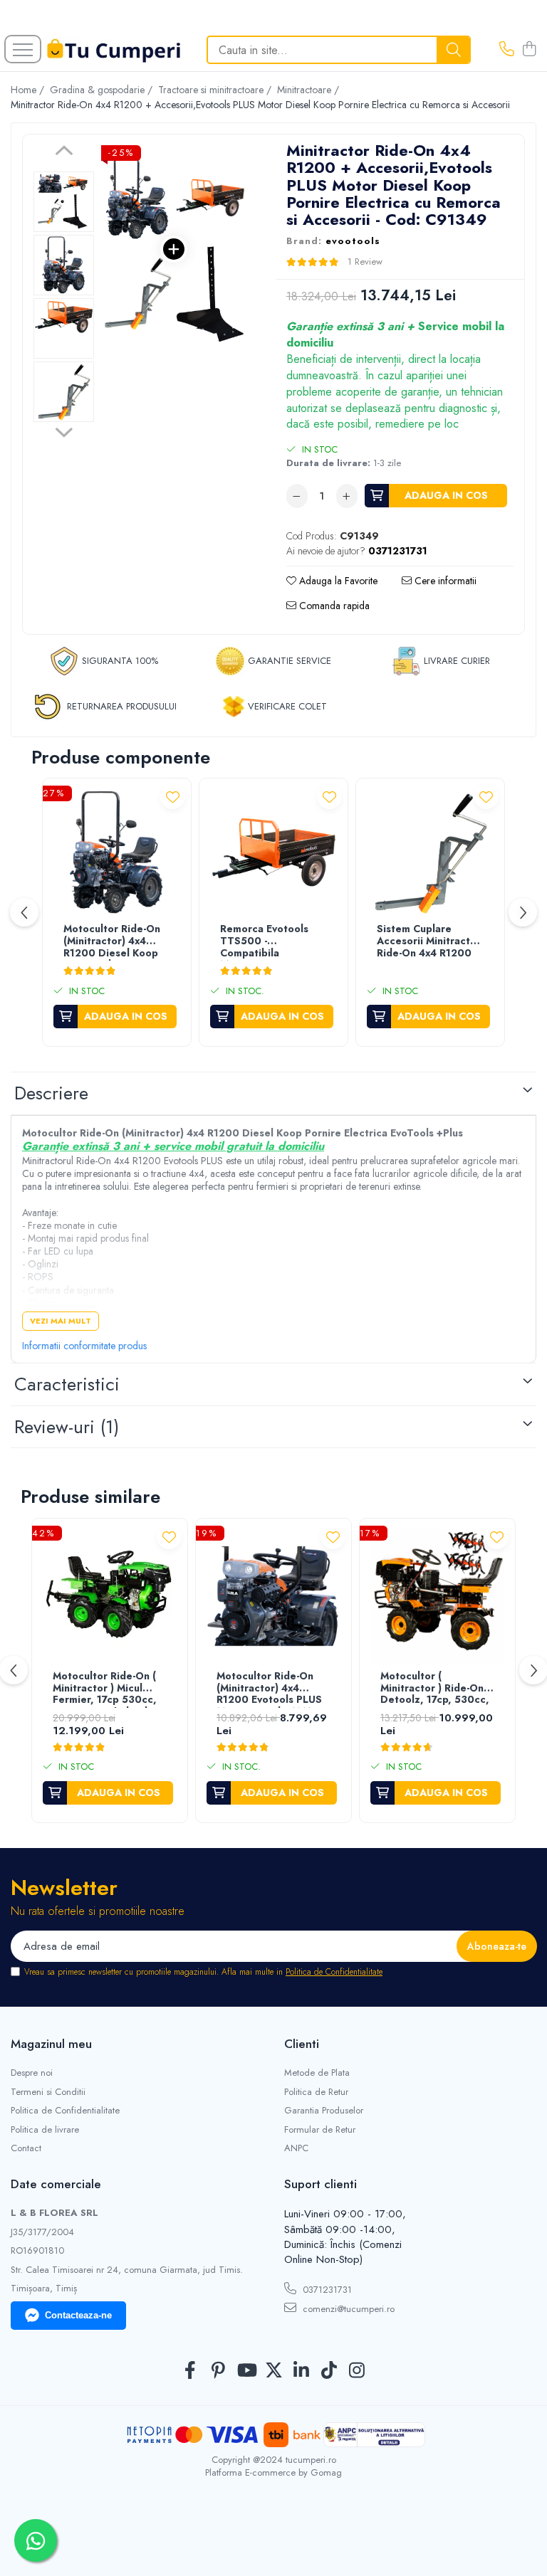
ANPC (296, 2148)
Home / (29, 90)
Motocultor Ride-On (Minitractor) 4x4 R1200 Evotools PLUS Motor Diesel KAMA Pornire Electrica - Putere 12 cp (269, 1689)
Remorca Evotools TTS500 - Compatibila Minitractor (264, 942)
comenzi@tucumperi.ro (347, 2309)
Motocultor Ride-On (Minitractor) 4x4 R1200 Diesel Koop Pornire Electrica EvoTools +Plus (112, 942)
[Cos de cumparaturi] (529, 50)
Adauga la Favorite (337, 581)
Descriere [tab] (51, 1093)
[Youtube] (246, 2371)
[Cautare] (454, 50)
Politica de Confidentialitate (334, 1972)
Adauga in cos (446, 495)
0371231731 (326, 2290)
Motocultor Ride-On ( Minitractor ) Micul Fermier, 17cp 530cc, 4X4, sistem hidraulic (105, 1689)
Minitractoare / (309, 90)
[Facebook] (191, 2371)
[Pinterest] (218, 2371)
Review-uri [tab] (67, 1427)
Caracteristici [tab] (67, 1384)
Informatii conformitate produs (84, 1346)
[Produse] (23, 49)
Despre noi (32, 2073)
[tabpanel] (174, 249)
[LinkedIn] (302, 2371)
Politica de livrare (45, 2130)
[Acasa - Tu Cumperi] (114, 50)
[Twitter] (274, 2371)
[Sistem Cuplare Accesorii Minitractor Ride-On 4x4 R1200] (430, 852)
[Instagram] (357, 2371)
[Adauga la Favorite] (173, 797)
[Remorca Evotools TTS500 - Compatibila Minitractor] (273, 852)
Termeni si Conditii (48, 2092)
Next (64, 431)
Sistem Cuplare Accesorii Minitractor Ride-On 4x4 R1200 (429, 941)
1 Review (365, 262)
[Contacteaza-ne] (507, 50)
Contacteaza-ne (78, 2315)
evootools (353, 241)
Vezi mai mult (61, 1321)
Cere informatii (444, 581)
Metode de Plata (317, 2073)
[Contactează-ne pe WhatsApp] (36, 2540)
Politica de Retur (316, 2092)
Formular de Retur (320, 2130)
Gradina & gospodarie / (103, 90)
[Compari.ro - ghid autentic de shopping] (273, 2542)
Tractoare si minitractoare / (216, 90)
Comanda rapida (333, 606)
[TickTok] (329, 2371)
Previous (64, 152)
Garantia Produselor (324, 2111)
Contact (26, 2148)
